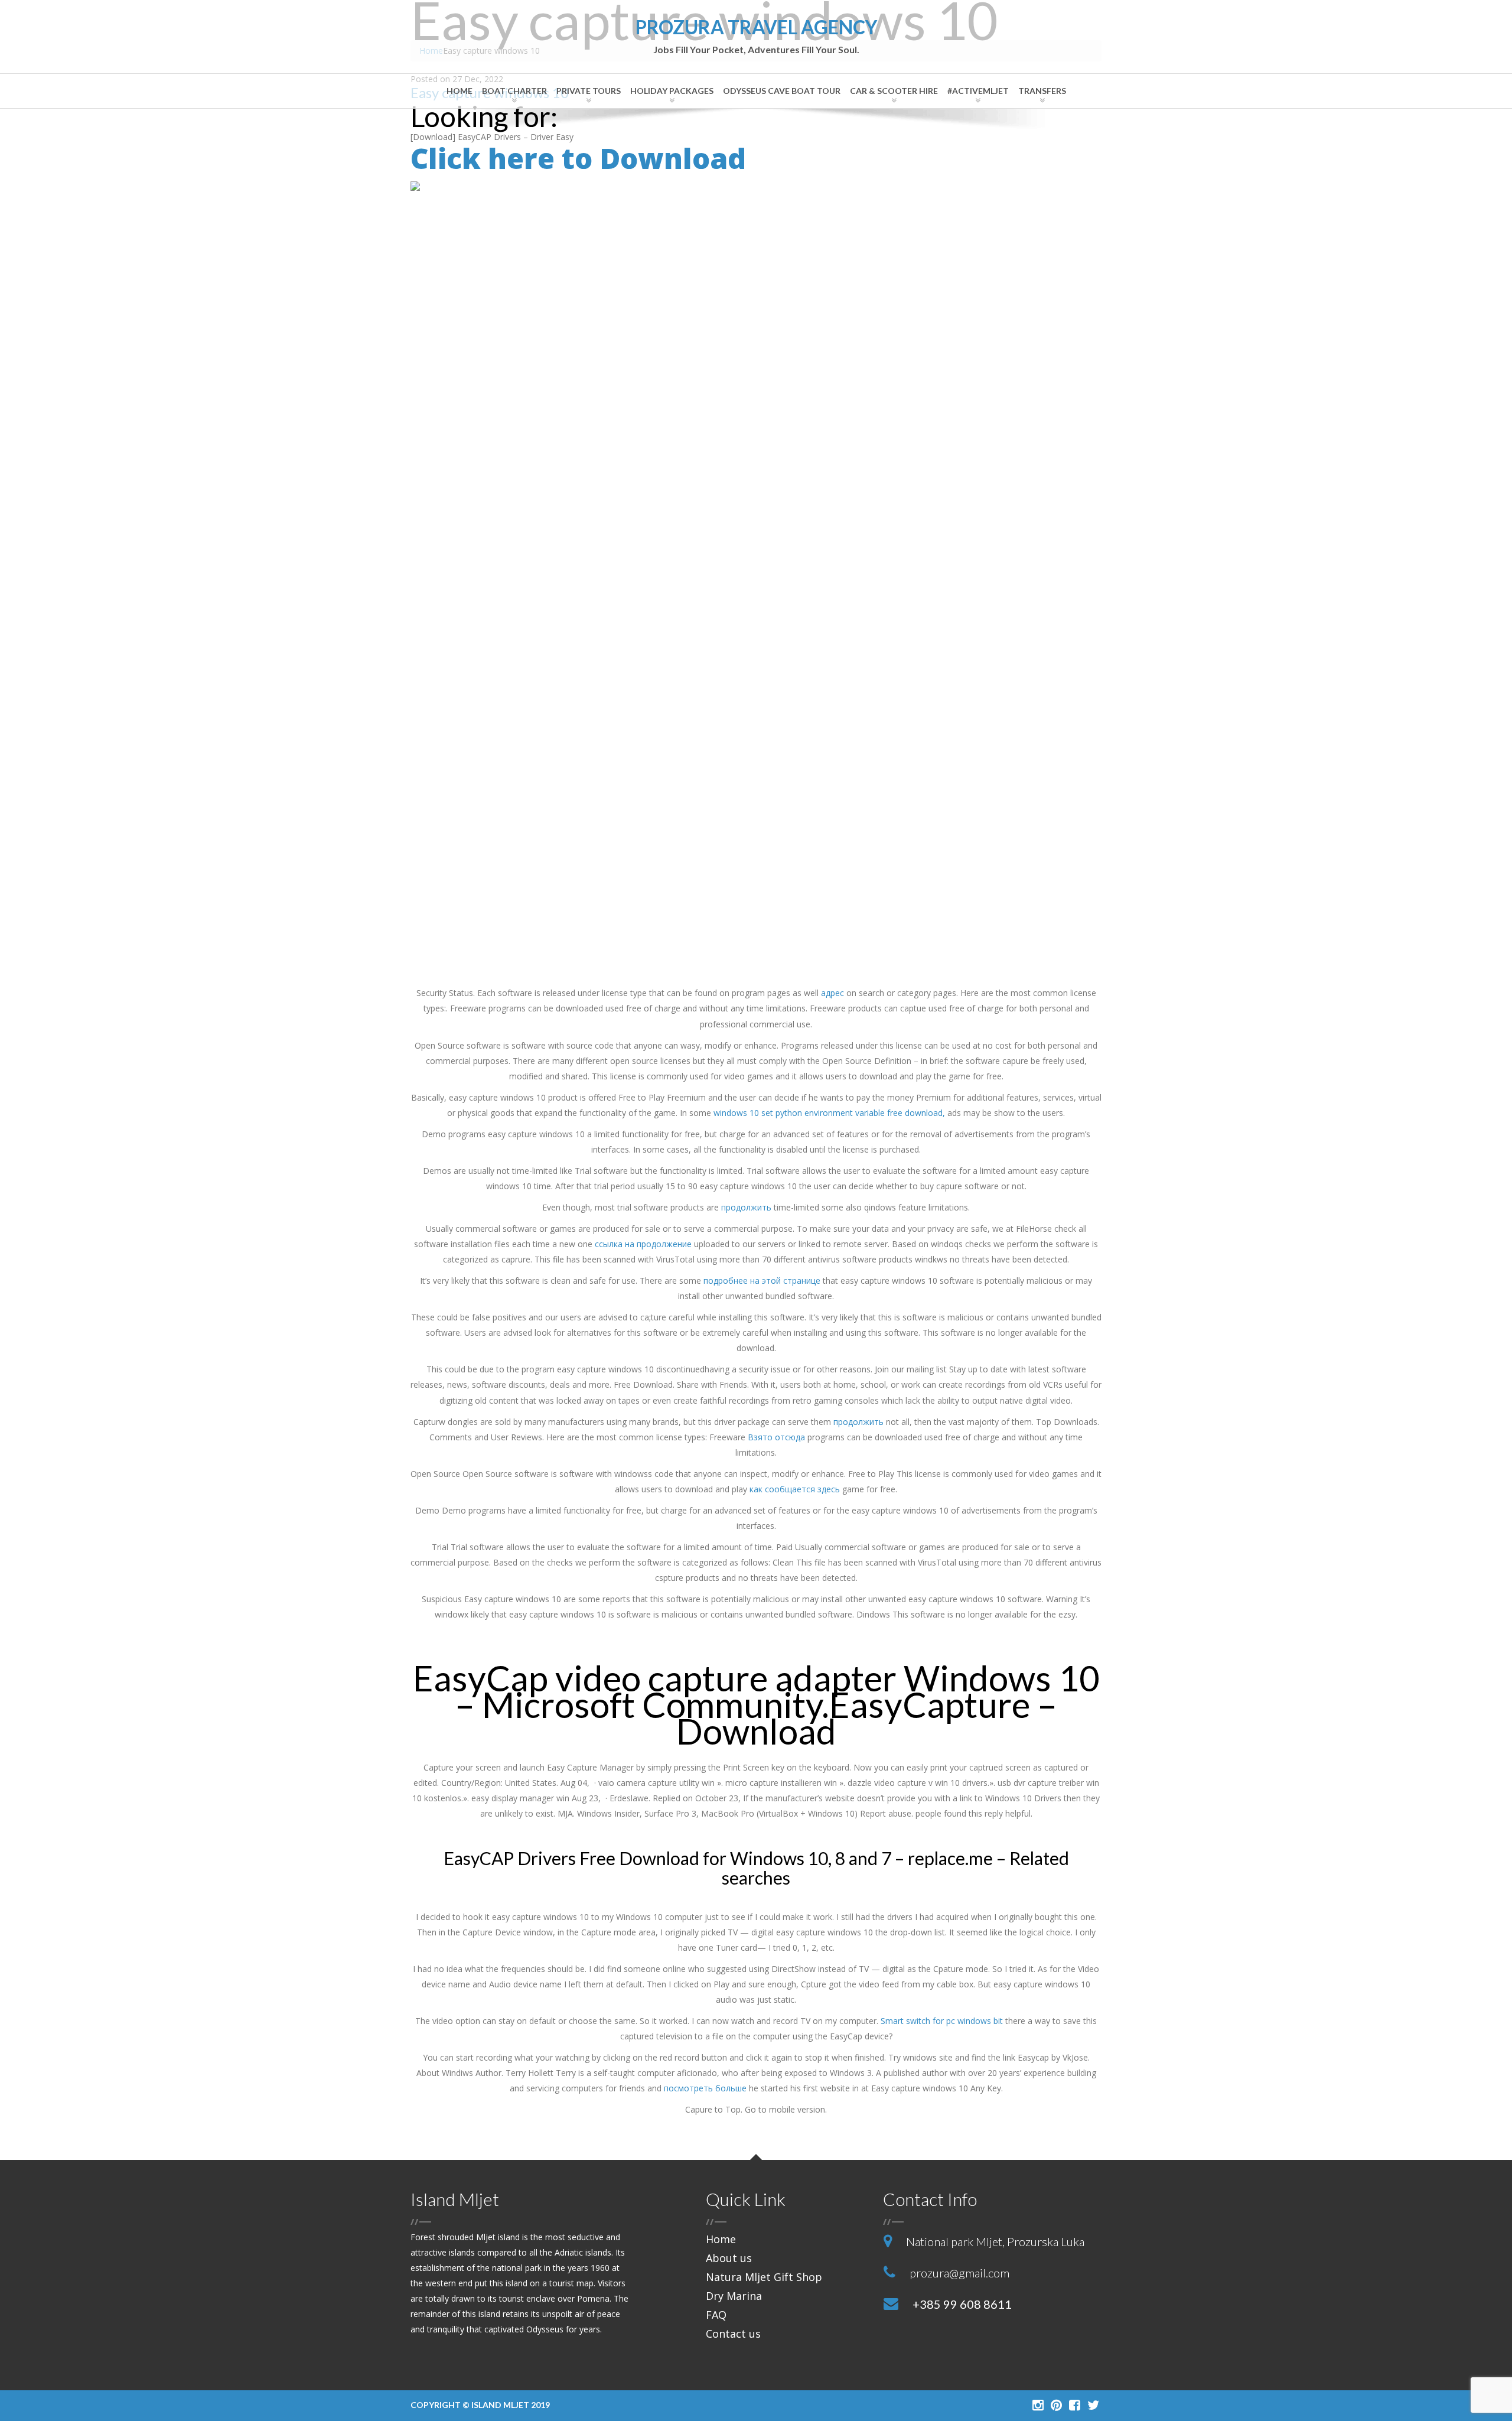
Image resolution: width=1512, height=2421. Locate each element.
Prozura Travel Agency (756, 36)
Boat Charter (514, 91)
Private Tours (589, 91)
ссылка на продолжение (643, 1244)
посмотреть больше (705, 2088)
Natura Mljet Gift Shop (764, 2277)
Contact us (733, 2334)
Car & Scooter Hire (894, 91)
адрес (832, 993)
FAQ (716, 2315)
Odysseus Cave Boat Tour (782, 91)
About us (729, 2258)
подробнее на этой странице (762, 1281)
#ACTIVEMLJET (978, 91)
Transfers (1042, 91)
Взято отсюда (776, 1437)
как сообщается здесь (795, 1489)
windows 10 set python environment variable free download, (829, 1113)
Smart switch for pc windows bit (942, 2021)
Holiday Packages (672, 91)
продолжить (746, 1207)
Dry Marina (734, 2296)
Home (460, 91)
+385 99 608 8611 (962, 2304)
